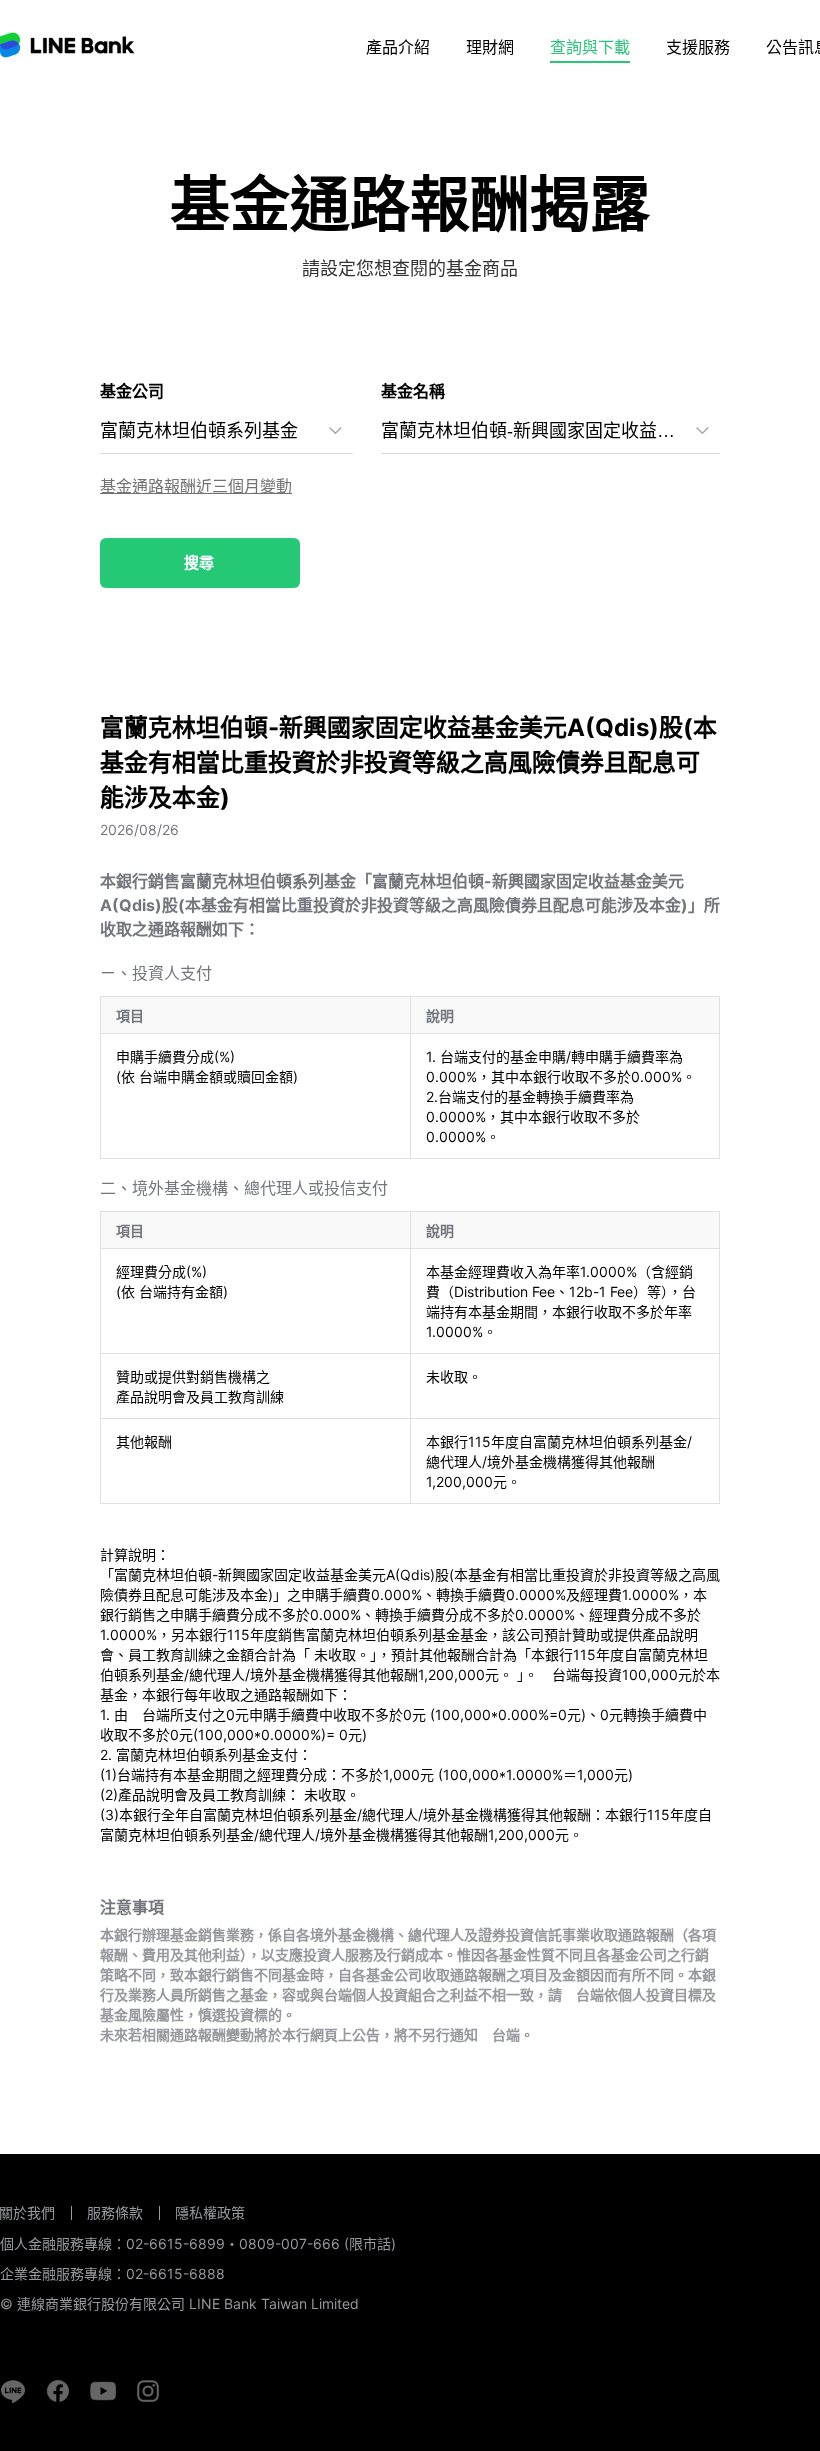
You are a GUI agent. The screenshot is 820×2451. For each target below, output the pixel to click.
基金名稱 (413, 391)
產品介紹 (398, 47)
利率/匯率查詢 (600, 100)
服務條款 (115, 2212)
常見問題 (700, 100)
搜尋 (199, 562)
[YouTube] (103, 2391)
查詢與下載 (590, 47)
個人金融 (418, 100)
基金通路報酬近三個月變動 (196, 486)
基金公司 (132, 391)
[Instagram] (148, 2391)
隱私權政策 (210, 2213)
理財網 (490, 47)
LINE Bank (68, 45)
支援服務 (698, 47)
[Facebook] (58, 2391)
